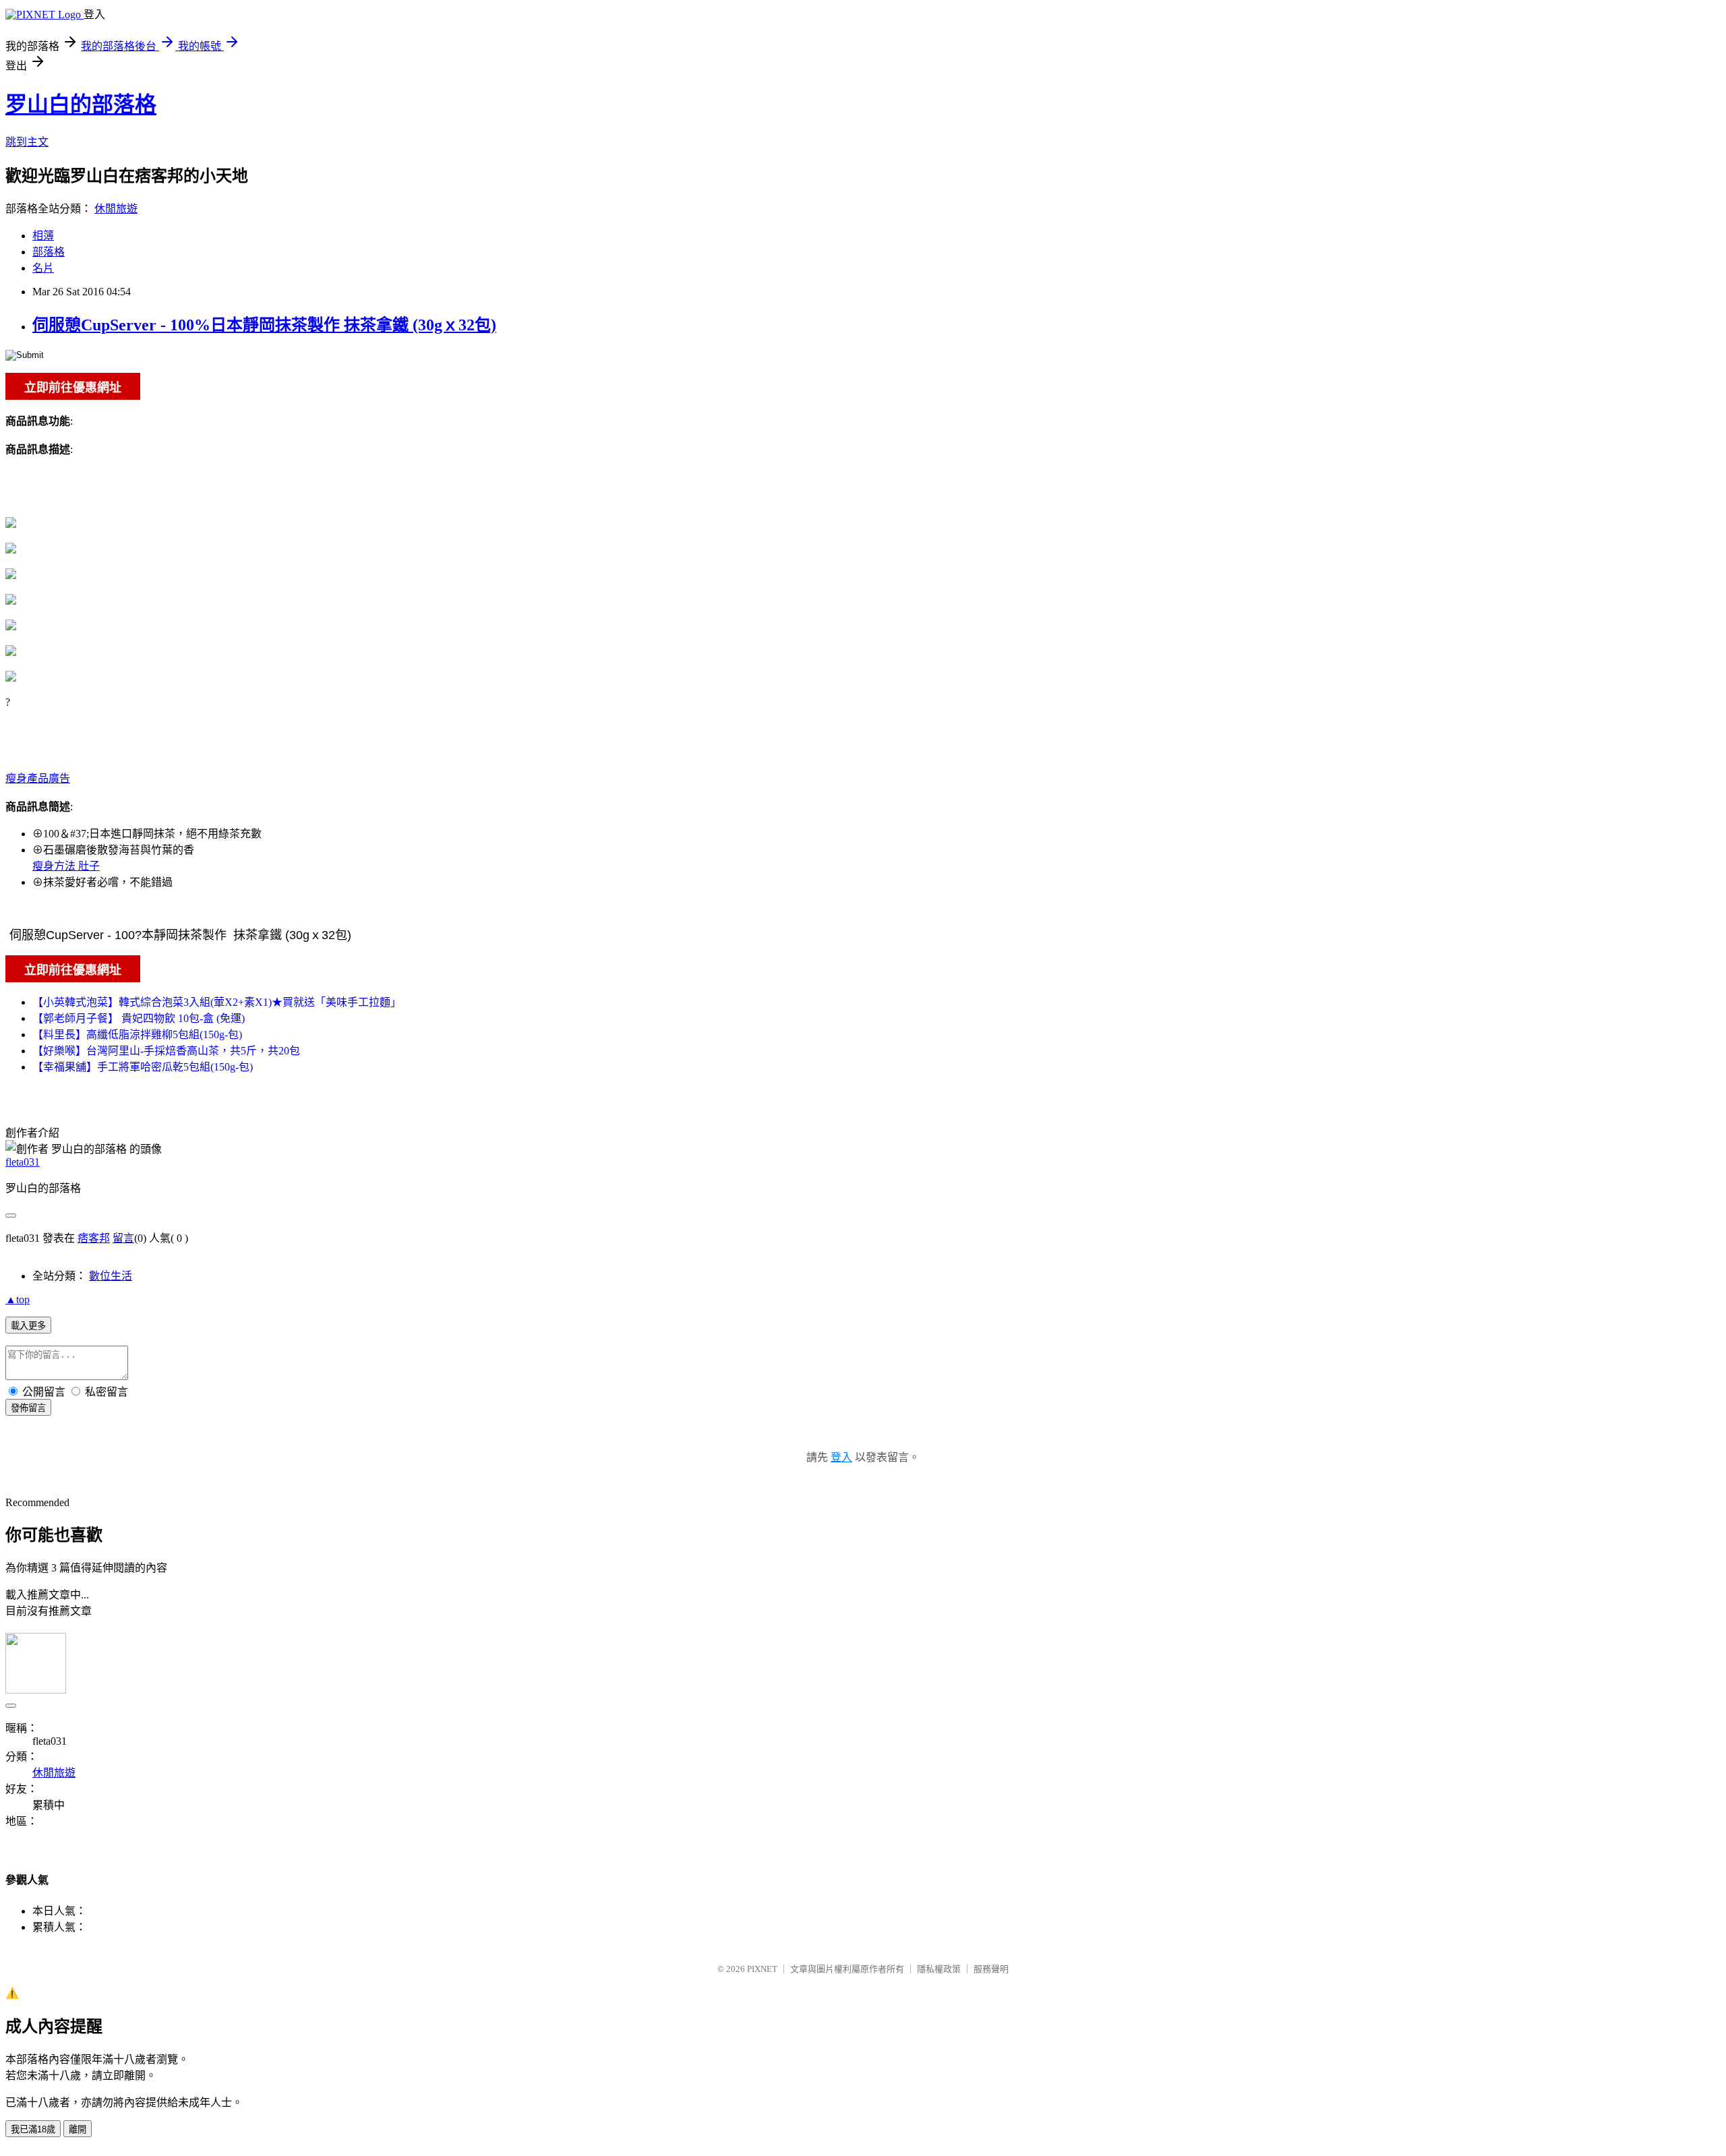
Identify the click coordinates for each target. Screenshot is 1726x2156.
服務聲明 (991, 1969)
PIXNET (762, 1969)
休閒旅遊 (116, 209)
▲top (18, 1299)
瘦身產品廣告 (38, 778)
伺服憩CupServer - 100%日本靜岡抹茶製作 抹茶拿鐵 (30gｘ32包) (264, 325)
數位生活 (111, 1276)
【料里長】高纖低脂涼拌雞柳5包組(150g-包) (137, 1035)
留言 (123, 1238)
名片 (43, 268)
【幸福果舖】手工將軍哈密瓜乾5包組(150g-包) (143, 1067)
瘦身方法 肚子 (66, 866)
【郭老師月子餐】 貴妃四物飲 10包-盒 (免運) (139, 1018)
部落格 (49, 252)
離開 (78, 2129)
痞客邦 (94, 1238)
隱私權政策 (939, 1969)
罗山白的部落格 (81, 104)
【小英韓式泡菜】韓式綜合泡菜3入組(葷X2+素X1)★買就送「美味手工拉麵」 (217, 1002)
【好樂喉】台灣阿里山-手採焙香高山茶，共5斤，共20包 (166, 1051)
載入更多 (28, 1326)
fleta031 (23, 1162)
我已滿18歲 (33, 2129)
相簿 (43, 236)
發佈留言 (28, 1408)
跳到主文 (27, 142)
